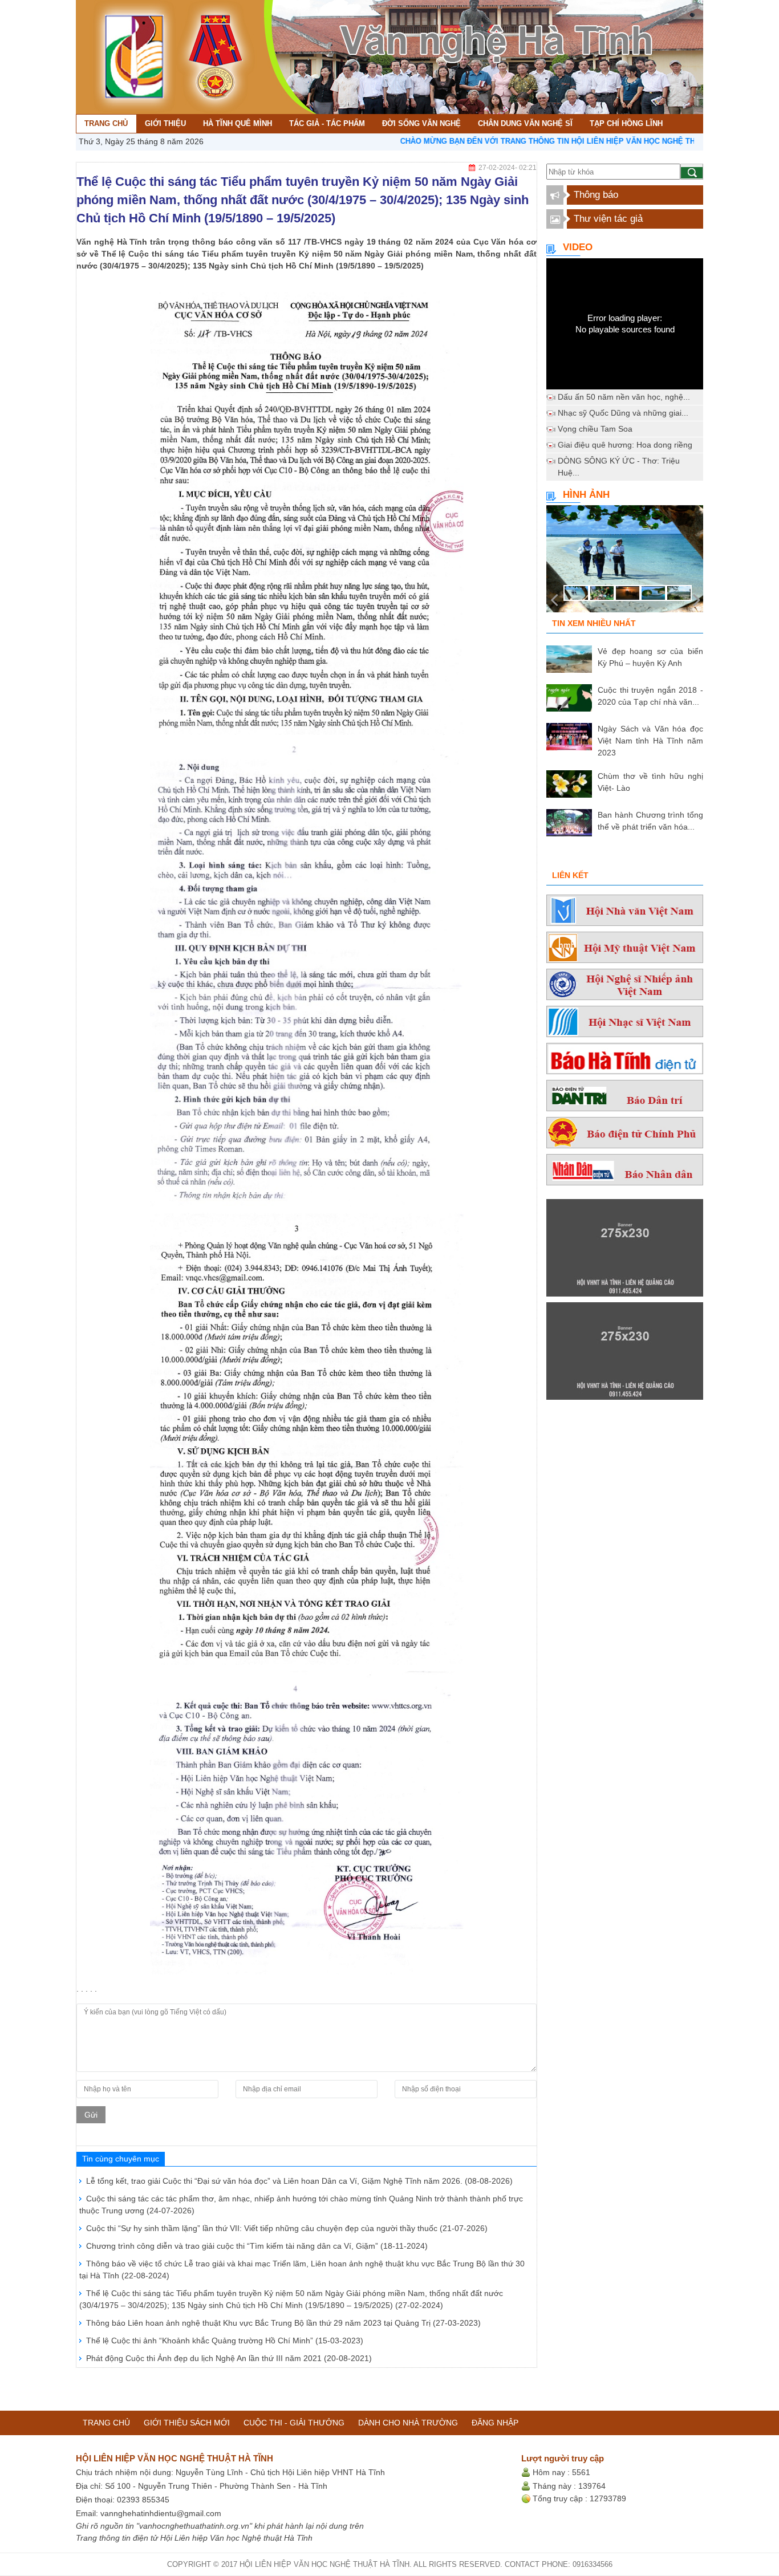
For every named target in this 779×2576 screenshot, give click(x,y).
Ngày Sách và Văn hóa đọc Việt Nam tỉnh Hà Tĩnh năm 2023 (650, 741)
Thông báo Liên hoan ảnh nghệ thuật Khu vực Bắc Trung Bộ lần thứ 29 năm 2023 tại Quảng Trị (283, 2323)
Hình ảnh (586, 495)
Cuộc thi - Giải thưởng (294, 2423)
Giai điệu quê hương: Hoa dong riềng (625, 445)
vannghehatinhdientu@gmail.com (161, 2513)
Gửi (91, 2115)
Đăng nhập (495, 2423)
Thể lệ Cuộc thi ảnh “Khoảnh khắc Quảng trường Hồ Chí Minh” (225, 2341)
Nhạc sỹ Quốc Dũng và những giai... (623, 413)
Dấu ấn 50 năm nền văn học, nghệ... (624, 397)
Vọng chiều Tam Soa (595, 429)
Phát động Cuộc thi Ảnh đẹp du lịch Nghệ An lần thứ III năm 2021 (229, 2358)
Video (578, 247)
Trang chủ (106, 2423)
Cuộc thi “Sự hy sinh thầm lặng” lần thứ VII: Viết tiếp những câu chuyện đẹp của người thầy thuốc (287, 2228)
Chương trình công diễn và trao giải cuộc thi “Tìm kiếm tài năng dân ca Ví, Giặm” (257, 2246)
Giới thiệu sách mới (187, 2423)
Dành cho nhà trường (408, 2423)
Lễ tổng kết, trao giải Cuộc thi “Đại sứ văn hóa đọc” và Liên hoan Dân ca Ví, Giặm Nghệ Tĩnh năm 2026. (299, 2181)
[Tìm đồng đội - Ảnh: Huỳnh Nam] (625, 562)
